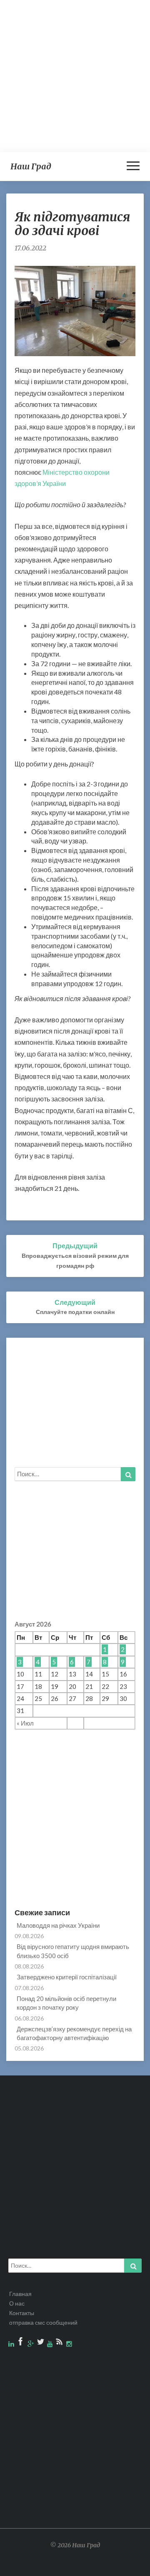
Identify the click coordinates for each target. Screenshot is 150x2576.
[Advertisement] (75, 75)
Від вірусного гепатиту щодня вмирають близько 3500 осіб (73, 1951)
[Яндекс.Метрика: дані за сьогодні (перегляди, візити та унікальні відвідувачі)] (125, 2566)
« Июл (25, 1723)
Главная (20, 2294)
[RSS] (60, 2344)
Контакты (22, 2313)
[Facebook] (21, 2344)
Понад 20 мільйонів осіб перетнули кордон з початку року (66, 2003)
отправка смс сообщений (43, 2322)
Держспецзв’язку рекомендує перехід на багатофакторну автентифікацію (74, 2033)
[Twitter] (41, 2344)
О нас (17, 2303)
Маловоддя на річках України (58, 1925)
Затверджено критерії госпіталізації (67, 1977)
